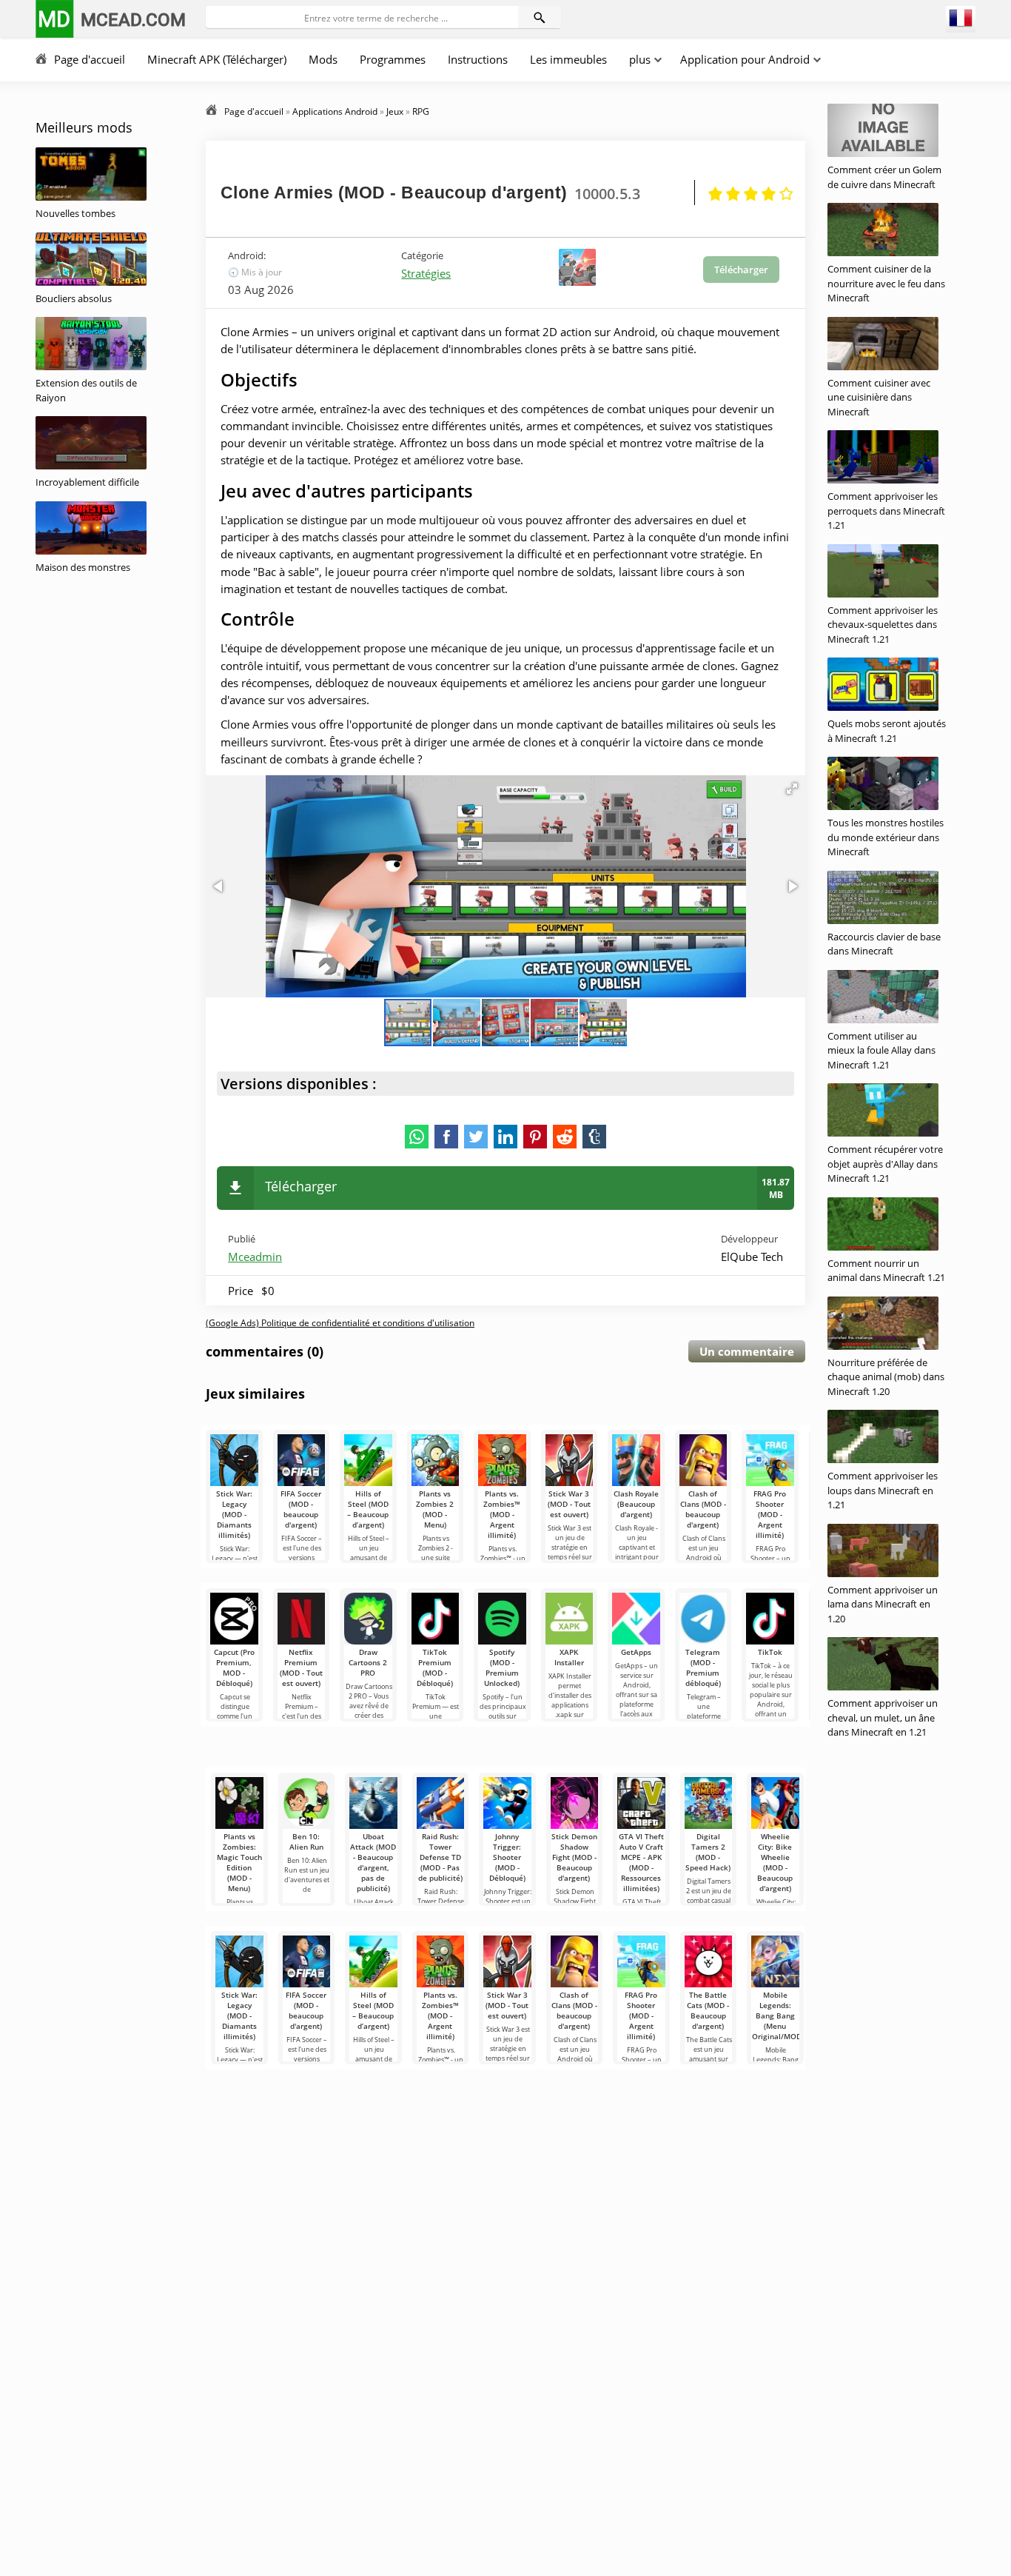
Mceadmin (255, 1257)
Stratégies (426, 273)
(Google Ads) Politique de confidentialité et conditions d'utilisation (340, 1323)
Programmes (393, 59)
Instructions (478, 59)
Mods (323, 59)
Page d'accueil (90, 59)
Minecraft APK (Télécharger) (217, 59)
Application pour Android (745, 59)
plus (640, 59)
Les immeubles (568, 59)
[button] (792, 789)
